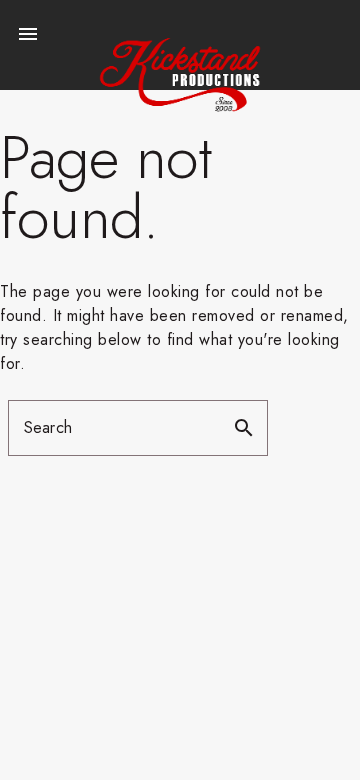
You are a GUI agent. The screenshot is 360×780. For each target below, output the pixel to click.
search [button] (244, 428)
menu (28, 34)
